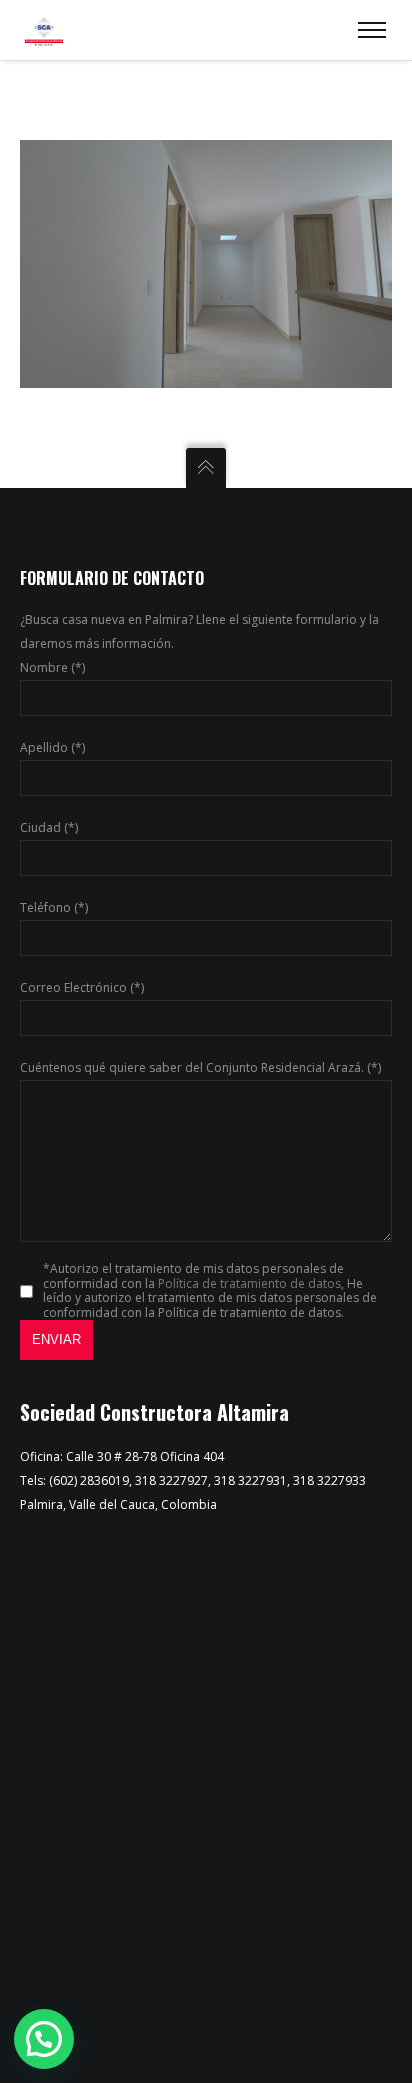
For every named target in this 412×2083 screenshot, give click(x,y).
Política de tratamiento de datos (249, 1283)
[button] (44, 2039)
